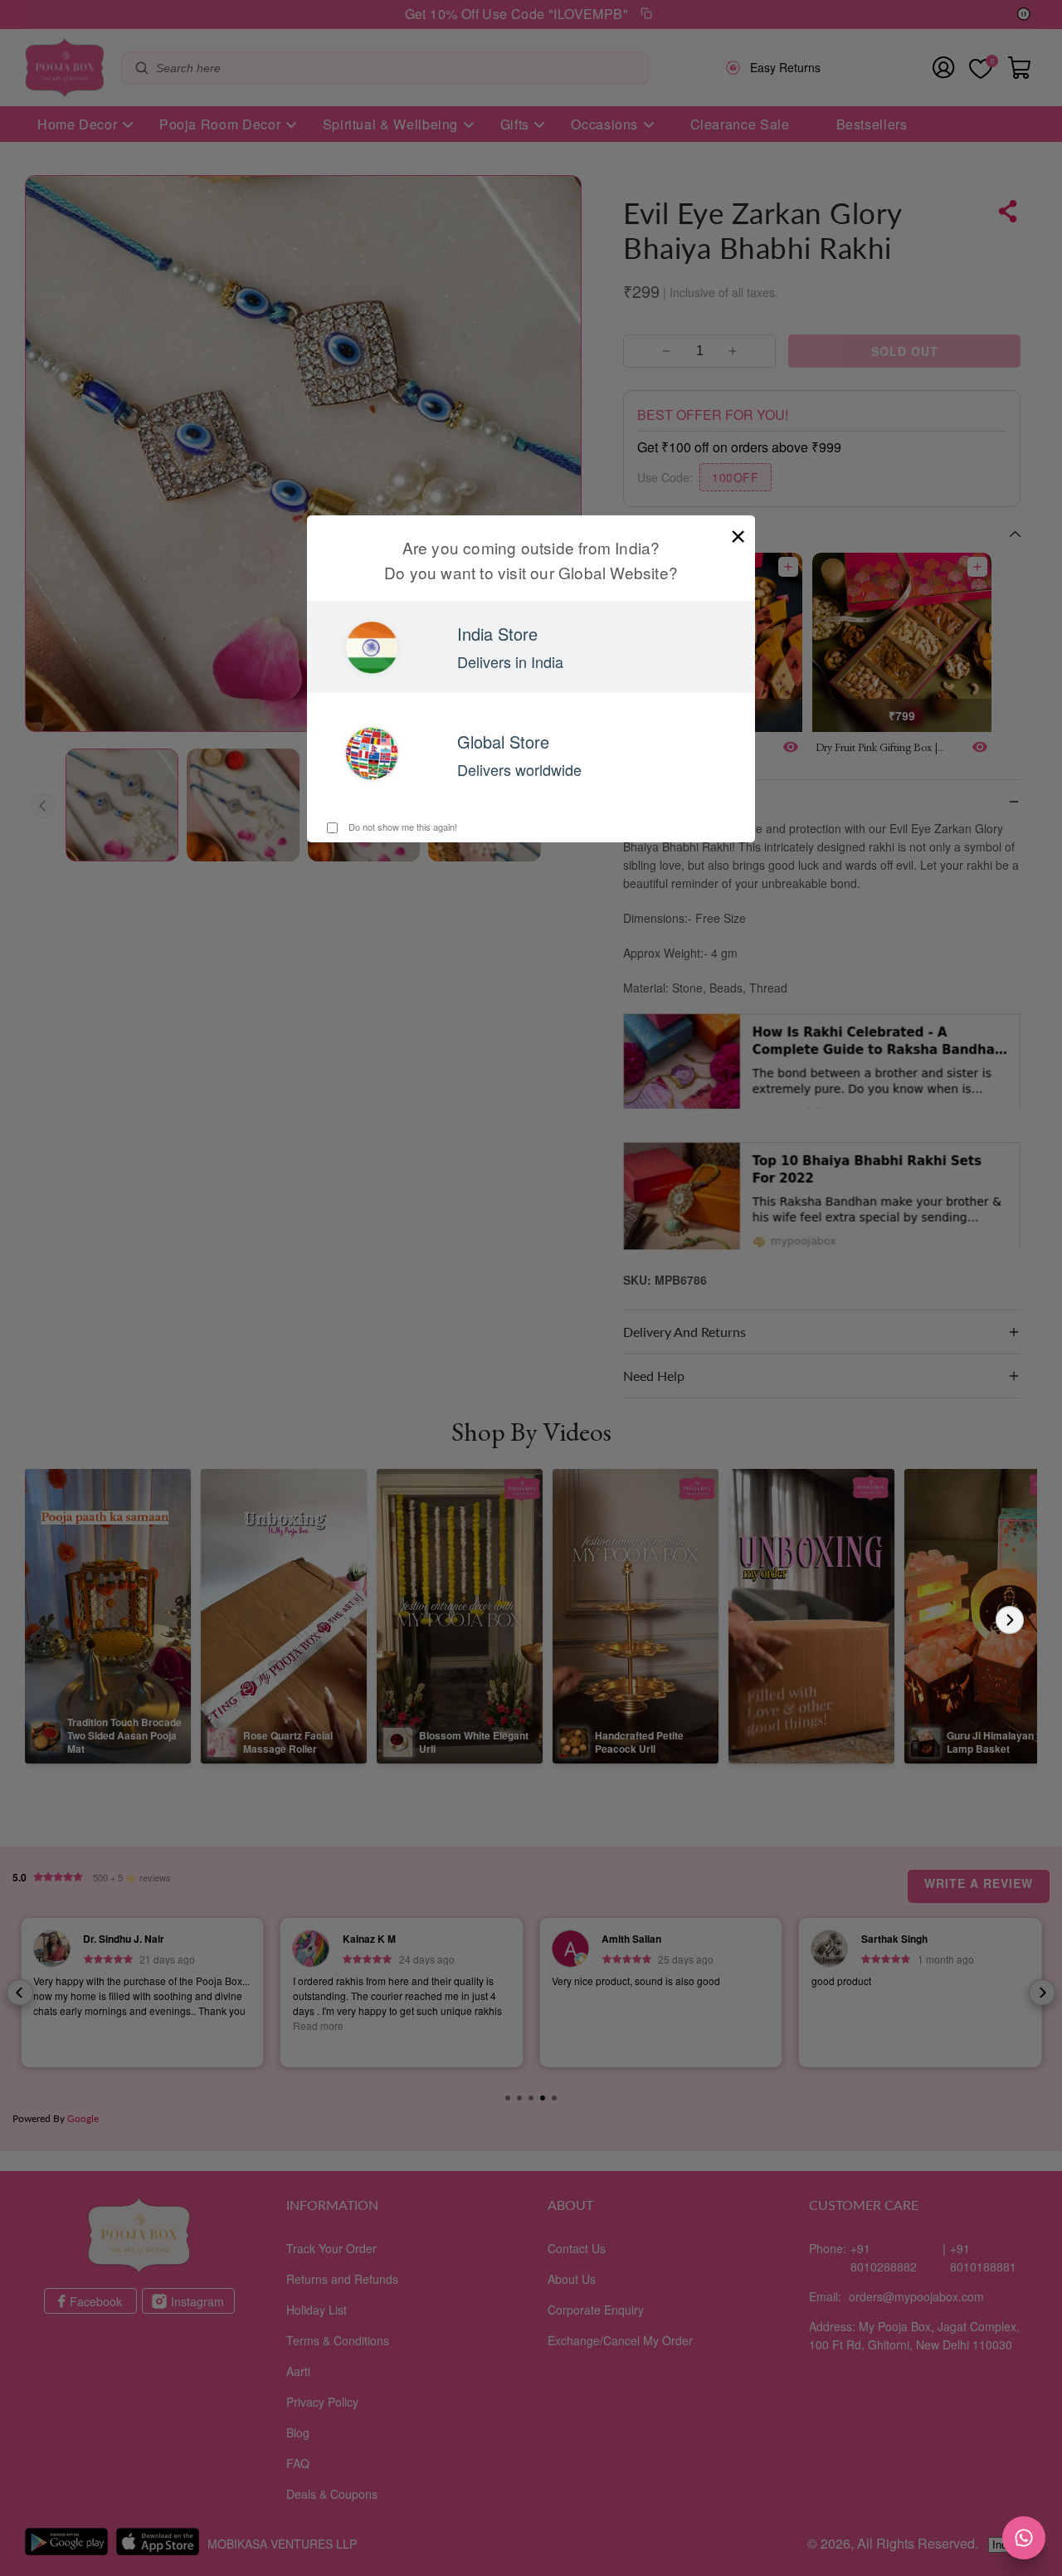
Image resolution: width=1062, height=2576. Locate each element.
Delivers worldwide (519, 769)
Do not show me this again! (402, 827)
